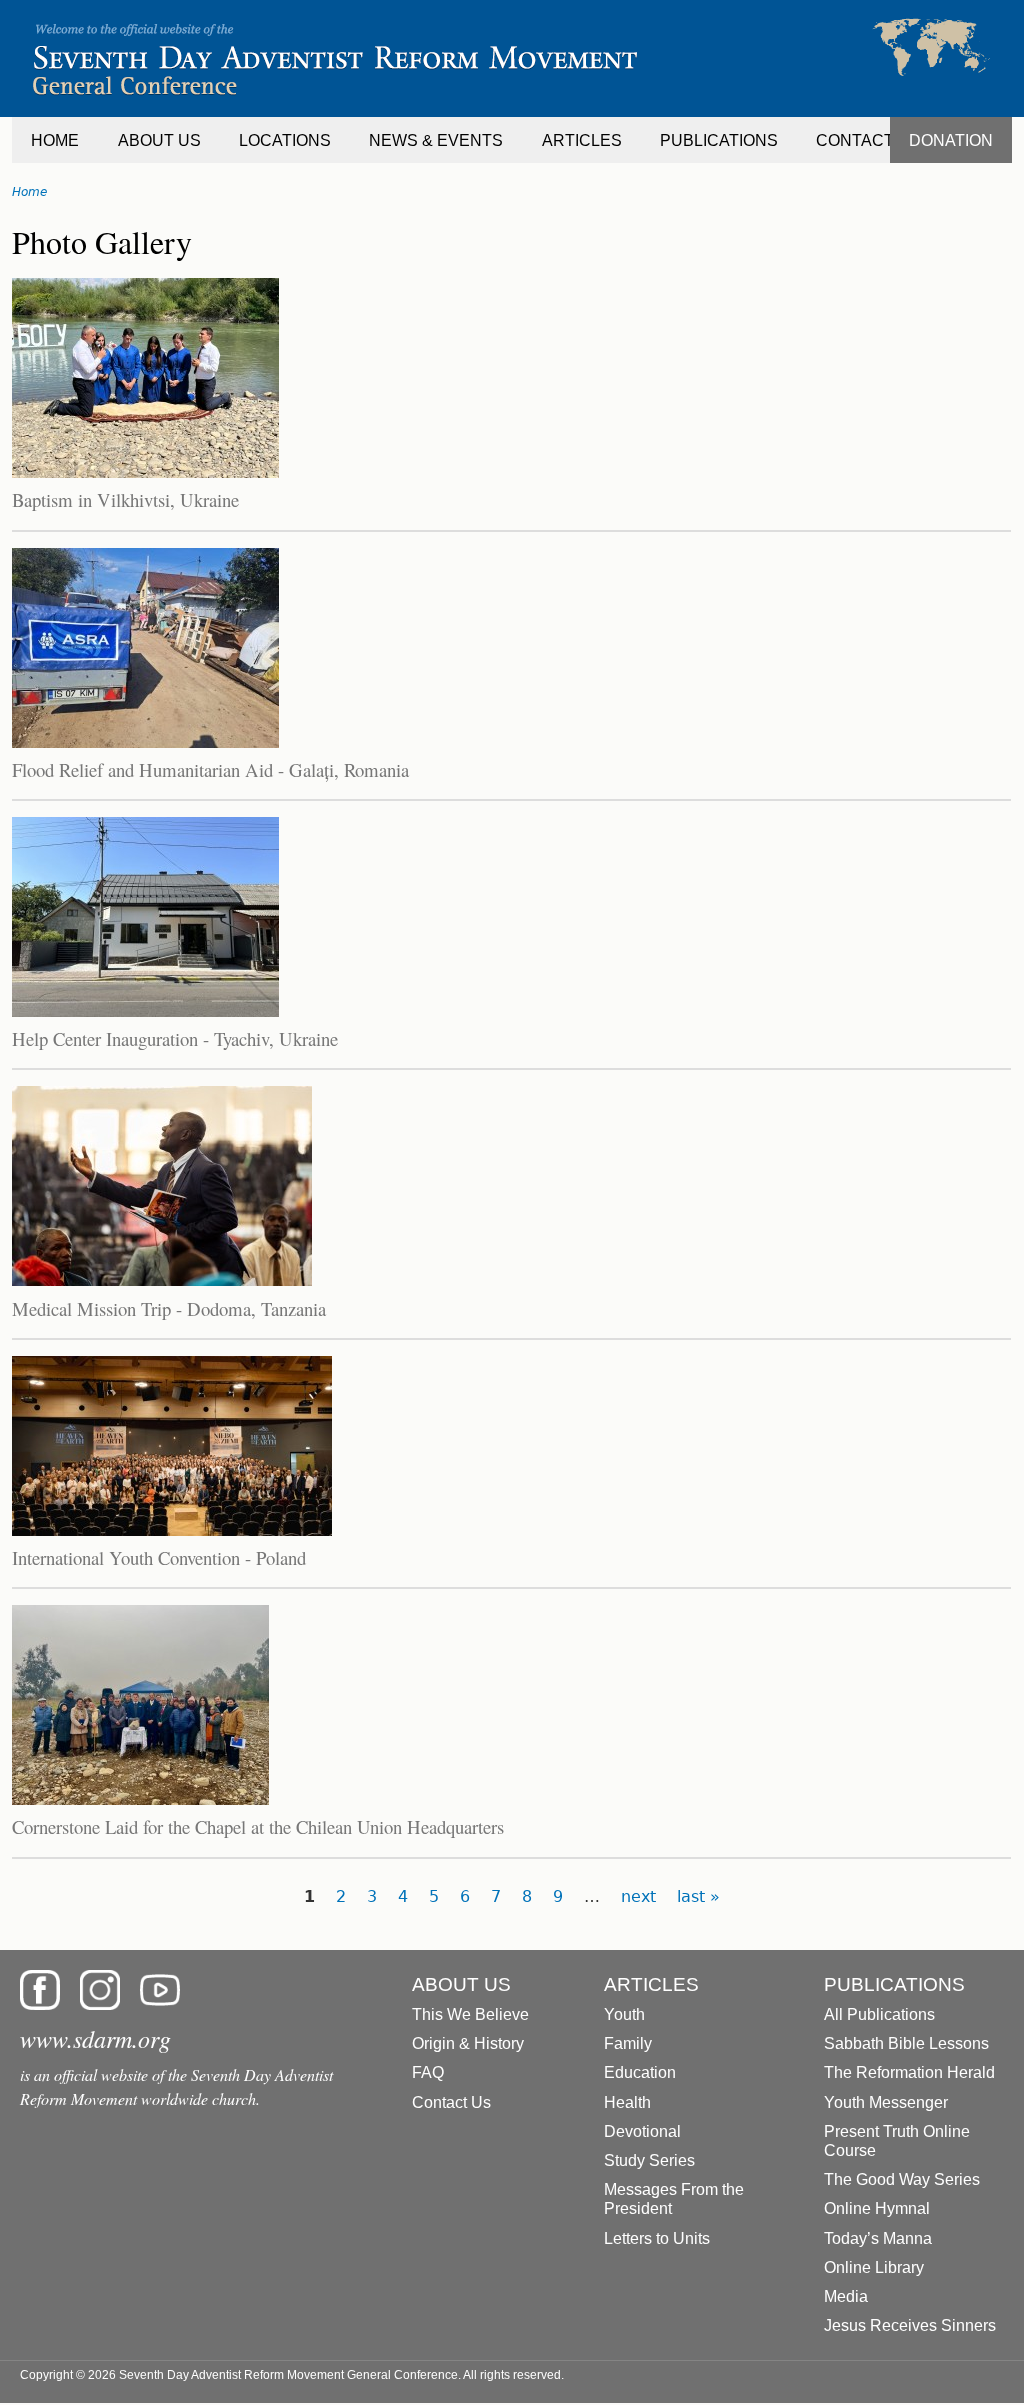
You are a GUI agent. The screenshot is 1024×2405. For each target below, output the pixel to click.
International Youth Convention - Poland (159, 1557)
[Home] (512, 58)
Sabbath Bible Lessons (906, 2043)
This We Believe (470, 2014)
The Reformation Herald (909, 2072)
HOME (55, 140)
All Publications (879, 2014)
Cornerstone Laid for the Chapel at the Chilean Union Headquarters (258, 1826)
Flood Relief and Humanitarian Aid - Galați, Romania (210, 769)
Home (29, 192)
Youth (624, 2014)
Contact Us (451, 2102)
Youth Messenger (886, 2102)
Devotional (642, 2131)
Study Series (649, 2160)
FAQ (428, 2072)
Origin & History (468, 2043)
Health (627, 2102)
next (638, 1896)
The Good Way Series (902, 2179)
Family (628, 2043)
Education (640, 2072)
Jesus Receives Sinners (910, 2325)
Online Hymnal (877, 2208)
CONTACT (855, 140)
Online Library (874, 2267)
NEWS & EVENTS (436, 140)
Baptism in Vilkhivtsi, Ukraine (125, 499)
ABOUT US (159, 140)
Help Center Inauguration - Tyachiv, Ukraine (175, 1038)
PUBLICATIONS (719, 140)
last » (698, 1896)
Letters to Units (657, 2238)
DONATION (951, 140)
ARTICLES (582, 140)
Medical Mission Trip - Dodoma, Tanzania (169, 1308)
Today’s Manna (878, 2238)
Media (846, 2296)
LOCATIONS (285, 140)
